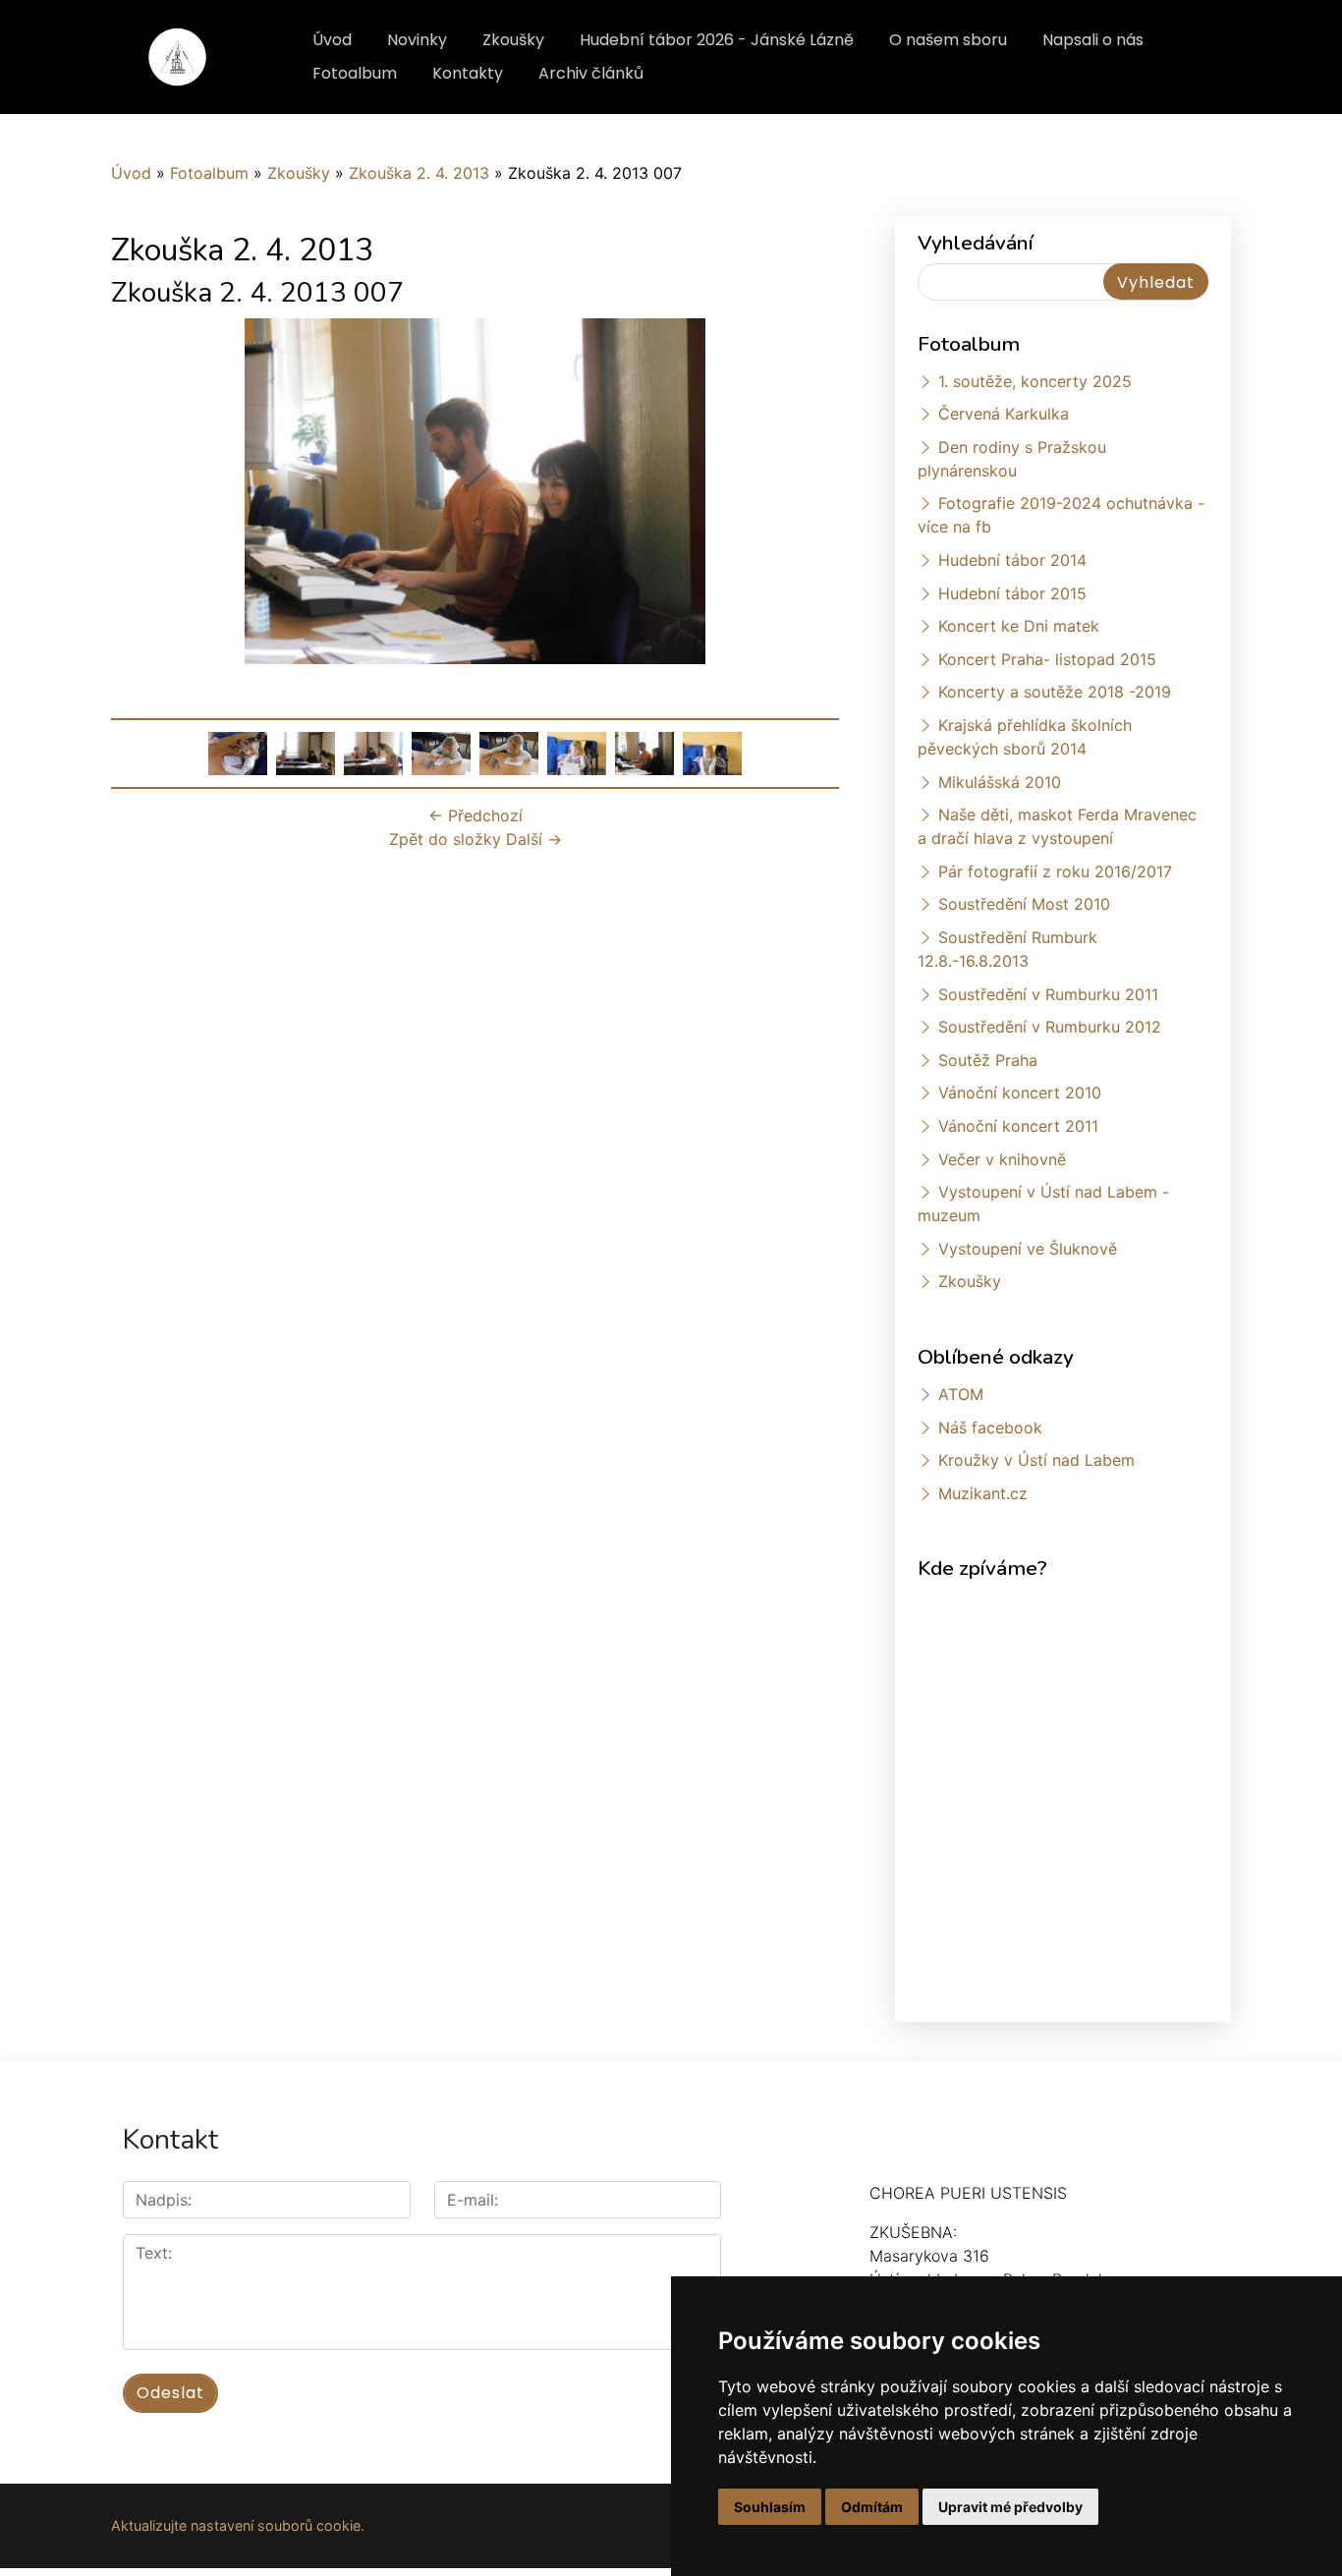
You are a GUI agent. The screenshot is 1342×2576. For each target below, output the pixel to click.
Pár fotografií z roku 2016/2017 (1055, 871)
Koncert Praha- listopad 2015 (1047, 659)
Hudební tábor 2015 (1012, 593)
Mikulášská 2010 (1000, 782)
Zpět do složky (445, 839)
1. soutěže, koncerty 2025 (1035, 381)
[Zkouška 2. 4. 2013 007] (644, 752)
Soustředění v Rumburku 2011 (1048, 994)
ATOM (961, 1394)
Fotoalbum (355, 73)
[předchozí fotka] (143, 491)
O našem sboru (948, 40)
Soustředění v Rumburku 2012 (1050, 1027)
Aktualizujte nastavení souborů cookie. (238, 2525)
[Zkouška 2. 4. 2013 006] (577, 752)
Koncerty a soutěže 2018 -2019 (1055, 692)
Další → (534, 839)
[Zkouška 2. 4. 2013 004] (441, 752)
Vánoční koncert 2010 (1020, 1092)
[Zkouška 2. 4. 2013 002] (306, 752)
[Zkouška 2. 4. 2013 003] (373, 752)
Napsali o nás (1093, 40)
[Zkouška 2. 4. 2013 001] (238, 752)
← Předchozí (475, 815)
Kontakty (468, 73)
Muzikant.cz (983, 1493)
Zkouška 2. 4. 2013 (419, 173)
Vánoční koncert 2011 (1018, 1126)
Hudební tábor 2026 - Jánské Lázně (717, 40)
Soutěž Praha (988, 1060)
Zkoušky (513, 40)
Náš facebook (990, 1428)
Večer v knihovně (1002, 1159)
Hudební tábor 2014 (1012, 560)
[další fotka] (807, 491)
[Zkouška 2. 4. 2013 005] (509, 752)
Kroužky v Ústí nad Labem (1036, 1460)
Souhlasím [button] (770, 2507)
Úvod (332, 40)
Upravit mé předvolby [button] (1010, 2507)
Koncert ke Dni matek (1019, 626)
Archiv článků (591, 73)
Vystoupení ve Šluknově (1028, 1249)
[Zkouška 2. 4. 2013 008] (712, 752)
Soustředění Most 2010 (1024, 904)
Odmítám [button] (872, 2507)
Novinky (417, 40)
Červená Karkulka (1004, 414)
